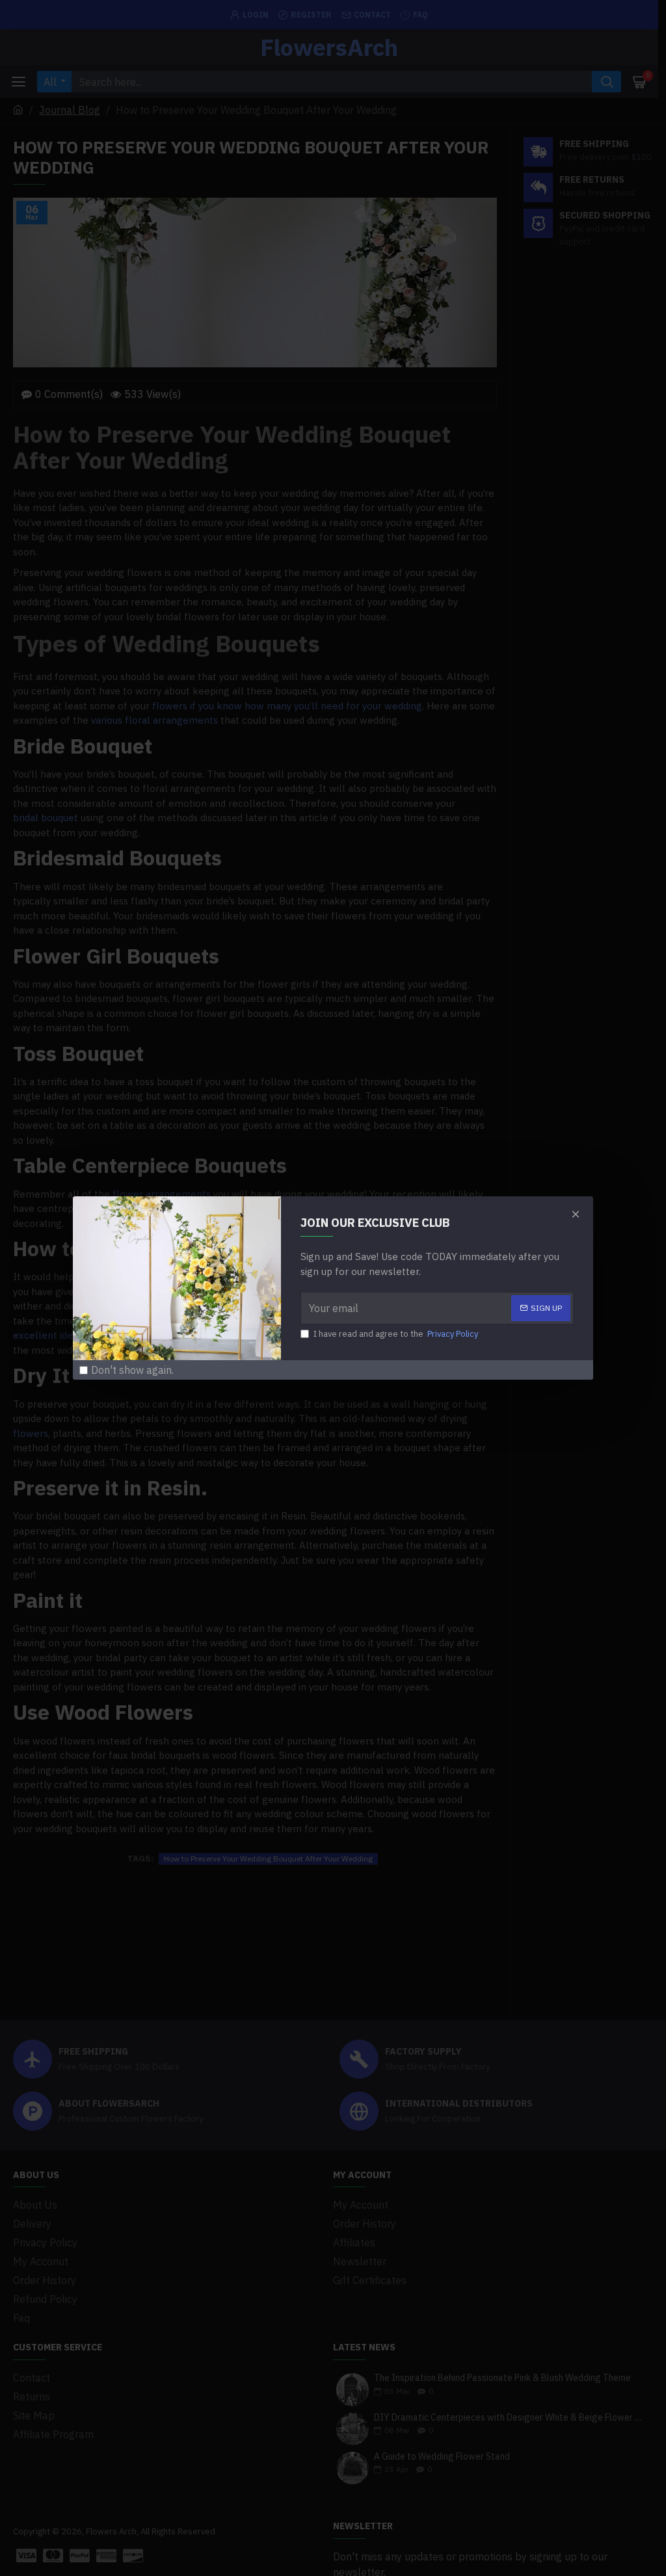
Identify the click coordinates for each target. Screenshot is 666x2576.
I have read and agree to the (396, 1334)
